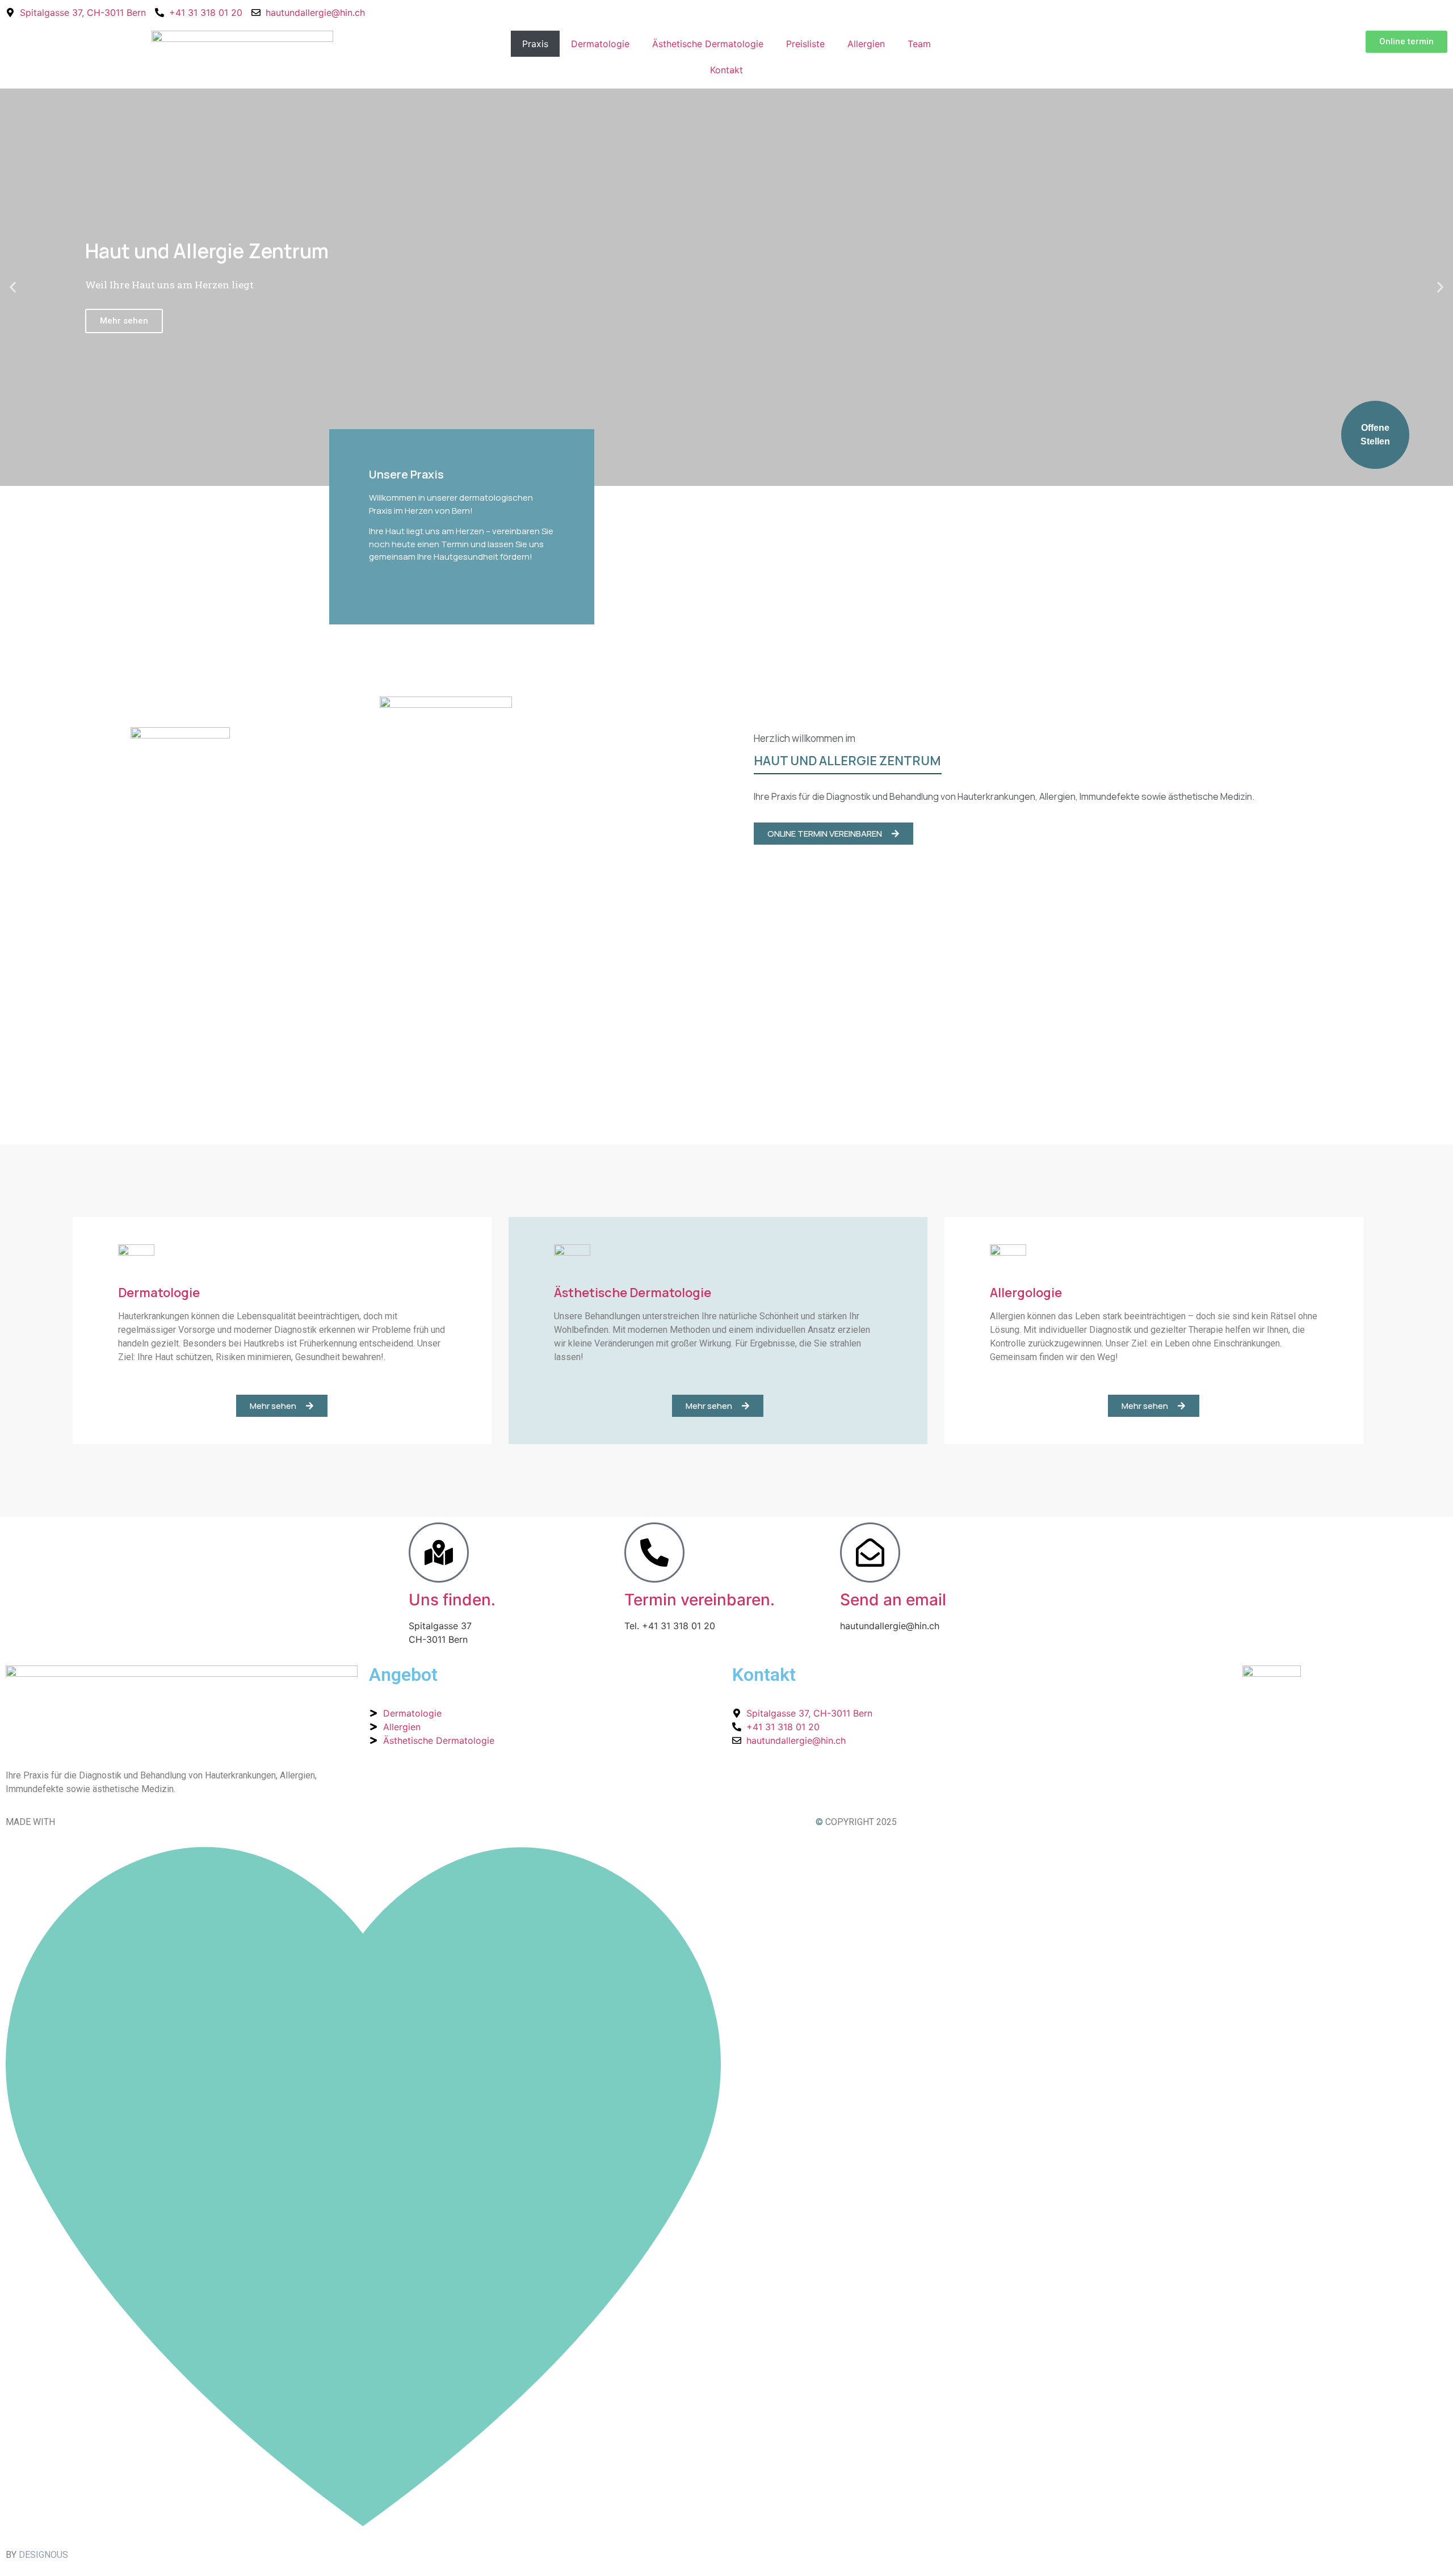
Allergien (866, 44)
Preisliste (805, 44)
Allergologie (1026, 1293)
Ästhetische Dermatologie (708, 44)
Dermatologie (600, 44)
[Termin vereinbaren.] (654, 1553)
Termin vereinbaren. (700, 1600)
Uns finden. (452, 1600)
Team (919, 44)
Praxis (535, 44)
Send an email (893, 1600)
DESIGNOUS (43, 2555)
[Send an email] (870, 1553)
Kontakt (726, 70)
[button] (13, 288)
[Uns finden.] (439, 1553)
